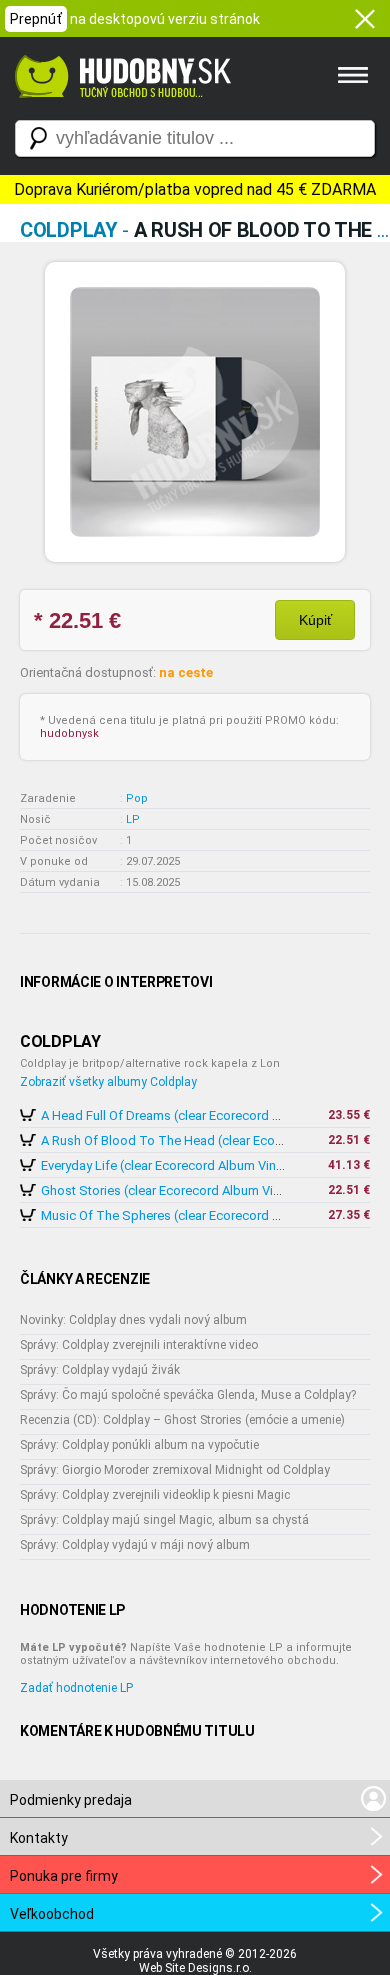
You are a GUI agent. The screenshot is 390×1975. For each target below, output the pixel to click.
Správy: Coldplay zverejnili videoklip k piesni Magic (155, 1495)
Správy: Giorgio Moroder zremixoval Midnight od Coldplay (175, 1470)
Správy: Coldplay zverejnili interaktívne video (139, 1345)
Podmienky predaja (71, 1800)
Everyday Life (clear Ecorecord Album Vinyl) (165, 1165)
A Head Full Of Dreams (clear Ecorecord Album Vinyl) (192, 1115)
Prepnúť (36, 19)
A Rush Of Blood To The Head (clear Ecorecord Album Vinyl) (214, 1140)
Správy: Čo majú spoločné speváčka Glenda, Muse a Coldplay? (188, 1395)
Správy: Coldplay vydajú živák (100, 1370)
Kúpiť (315, 620)
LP (133, 819)
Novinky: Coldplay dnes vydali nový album (133, 1320)
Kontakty (39, 1838)
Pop (137, 798)
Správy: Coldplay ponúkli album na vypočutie (139, 1445)
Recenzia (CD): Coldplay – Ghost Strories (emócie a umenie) (182, 1420)
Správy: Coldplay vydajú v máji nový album (135, 1545)
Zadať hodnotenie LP (76, 1688)
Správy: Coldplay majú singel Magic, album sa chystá (164, 1520)
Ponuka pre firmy (64, 1876)
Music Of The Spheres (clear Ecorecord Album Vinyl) (192, 1215)
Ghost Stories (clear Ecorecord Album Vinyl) (167, 1190)
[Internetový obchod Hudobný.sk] (120, 108)
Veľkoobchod (52, 1914)
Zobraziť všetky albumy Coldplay (108, 1082)
